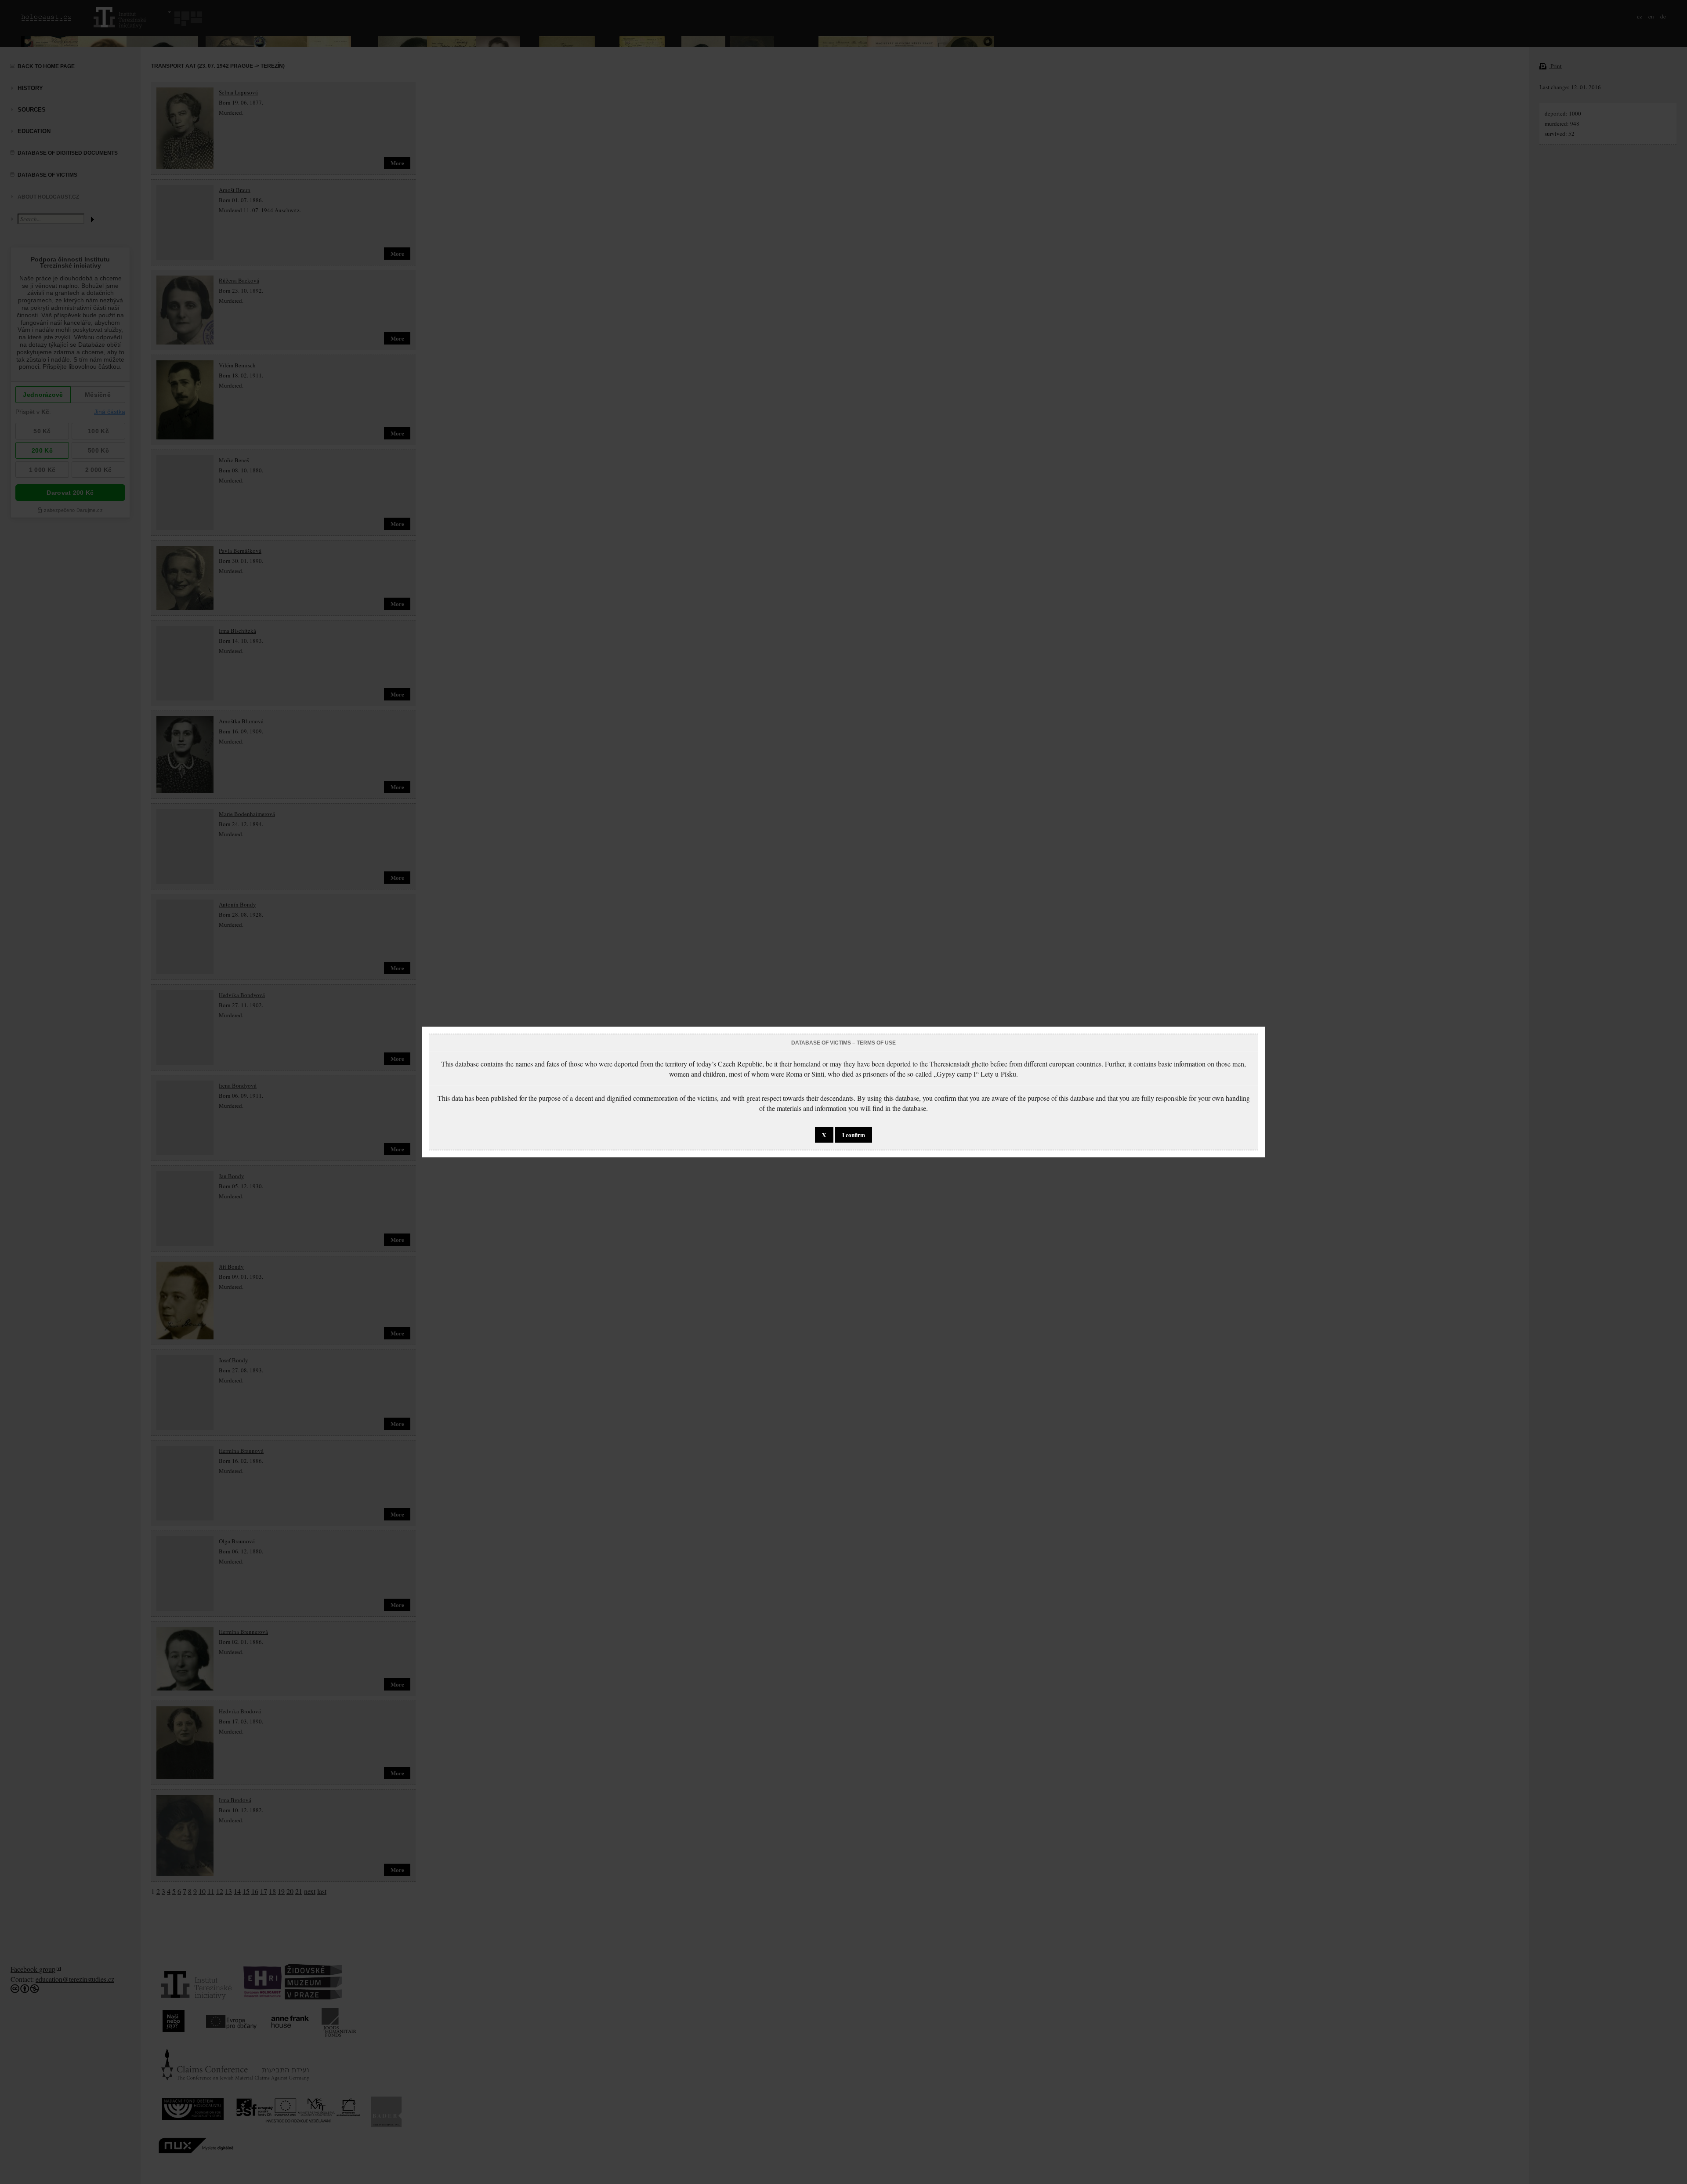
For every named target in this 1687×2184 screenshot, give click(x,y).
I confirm (854, 1135)
